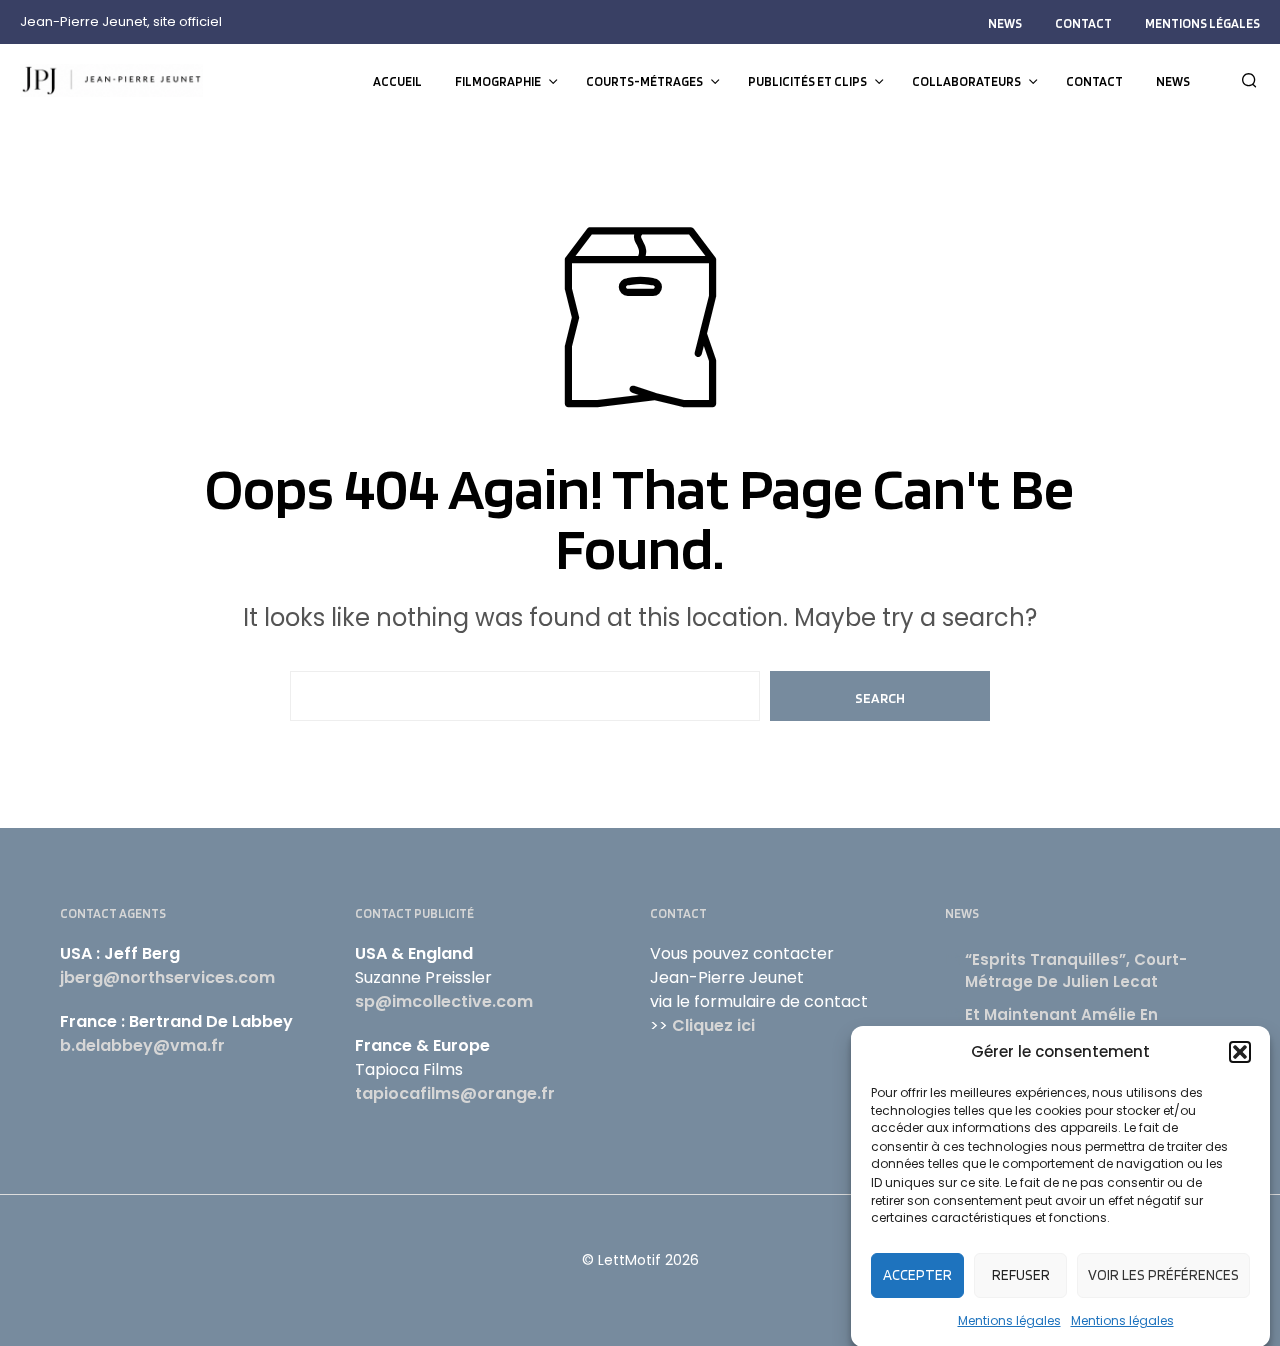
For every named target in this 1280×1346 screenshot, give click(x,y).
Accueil (397, 81)
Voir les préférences (1163, 1275)
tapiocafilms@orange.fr (455, 1093)
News (1005, 23)
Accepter (917, 1275)
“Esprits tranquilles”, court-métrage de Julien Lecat (1076, 971)
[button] (1240, 1052)
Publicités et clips (807, 81)
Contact (1083, 23)
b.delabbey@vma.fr (142, 1045)
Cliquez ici (713, 1025)
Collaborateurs (966, 81)
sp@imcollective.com (444, 1001)
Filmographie (498, 81)
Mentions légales (1009, 1319)
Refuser (1021, 1275)
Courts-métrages (644, 81)
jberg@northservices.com (167, 977)
